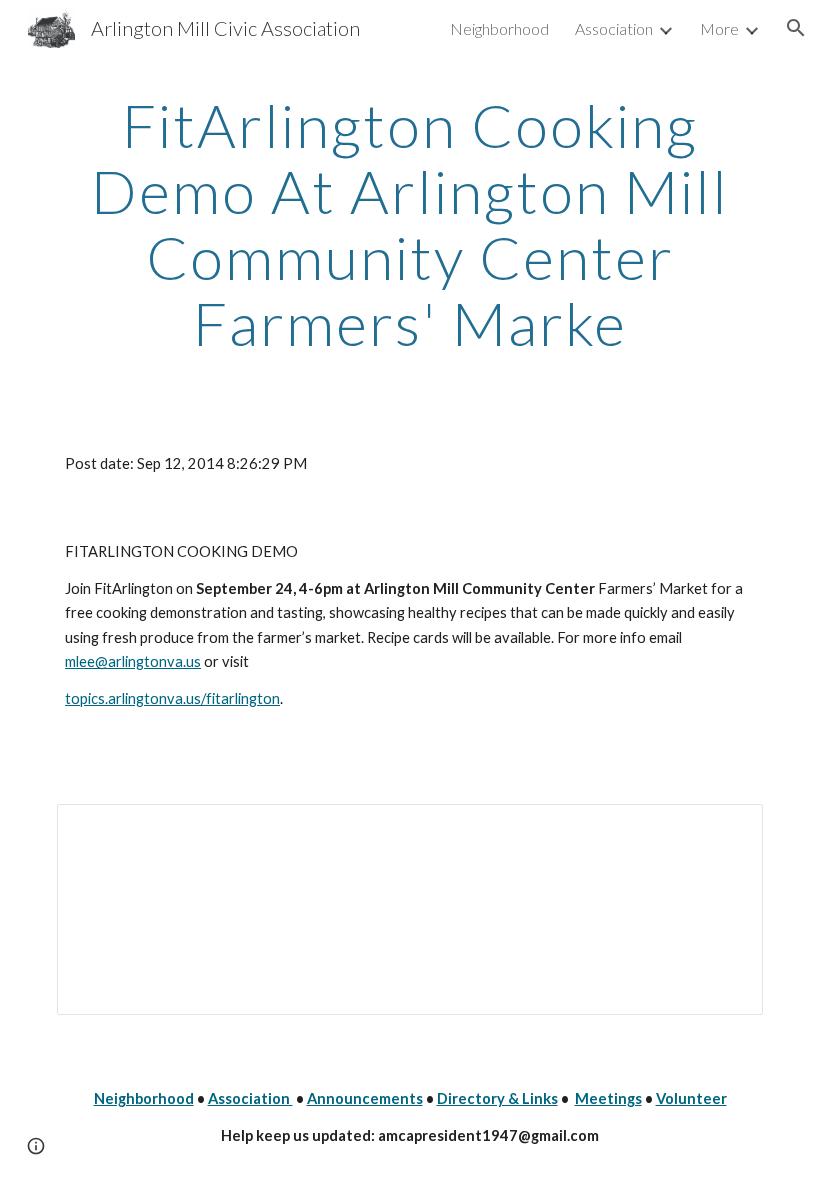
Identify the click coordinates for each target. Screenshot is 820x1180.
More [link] (719, 28)
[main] (410, 224)
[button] (796, 28)
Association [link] (614, 28)
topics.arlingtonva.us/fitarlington (172, 698)
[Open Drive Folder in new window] (725, 830)
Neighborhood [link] (499, 28)
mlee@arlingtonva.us (133, 661)
